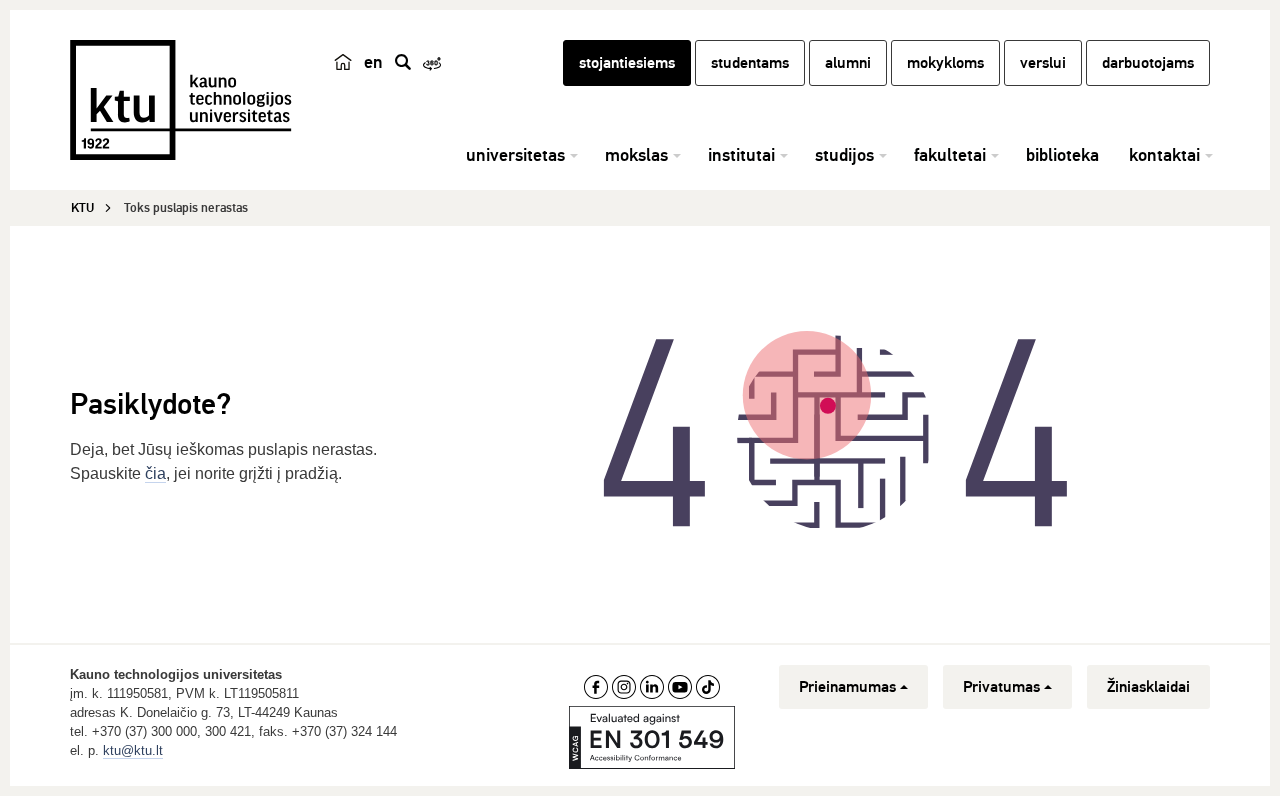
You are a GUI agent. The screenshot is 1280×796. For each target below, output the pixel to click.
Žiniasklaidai (1148, 687)
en (373, 62)
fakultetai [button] (950, 155)
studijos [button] (844, 155)
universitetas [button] (515, 155)
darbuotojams (1148, 63)
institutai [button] (741, 155)
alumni (848, 63)
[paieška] (403, 62)
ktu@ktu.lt (133, 750)
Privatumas (1001, 687)
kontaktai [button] (1164, 155)
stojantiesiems (627, 63)
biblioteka (1062, 155)
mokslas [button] (636, 155)
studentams (750, 63)
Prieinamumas (847, 687)
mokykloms (945, 63)
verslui (1043, 63)
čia (155, 473)
